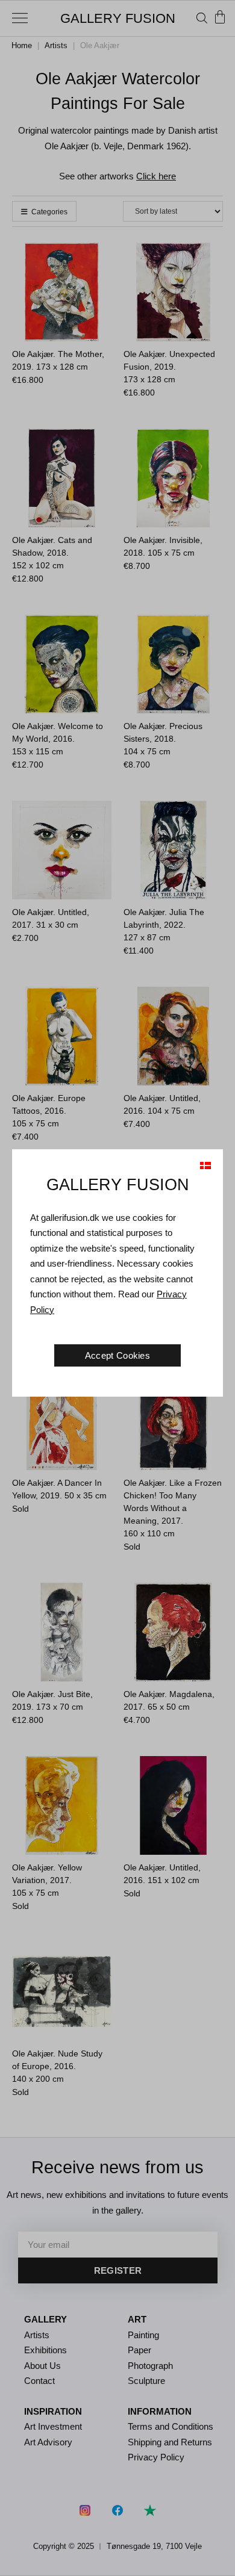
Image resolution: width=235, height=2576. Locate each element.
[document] (117, 1288)
